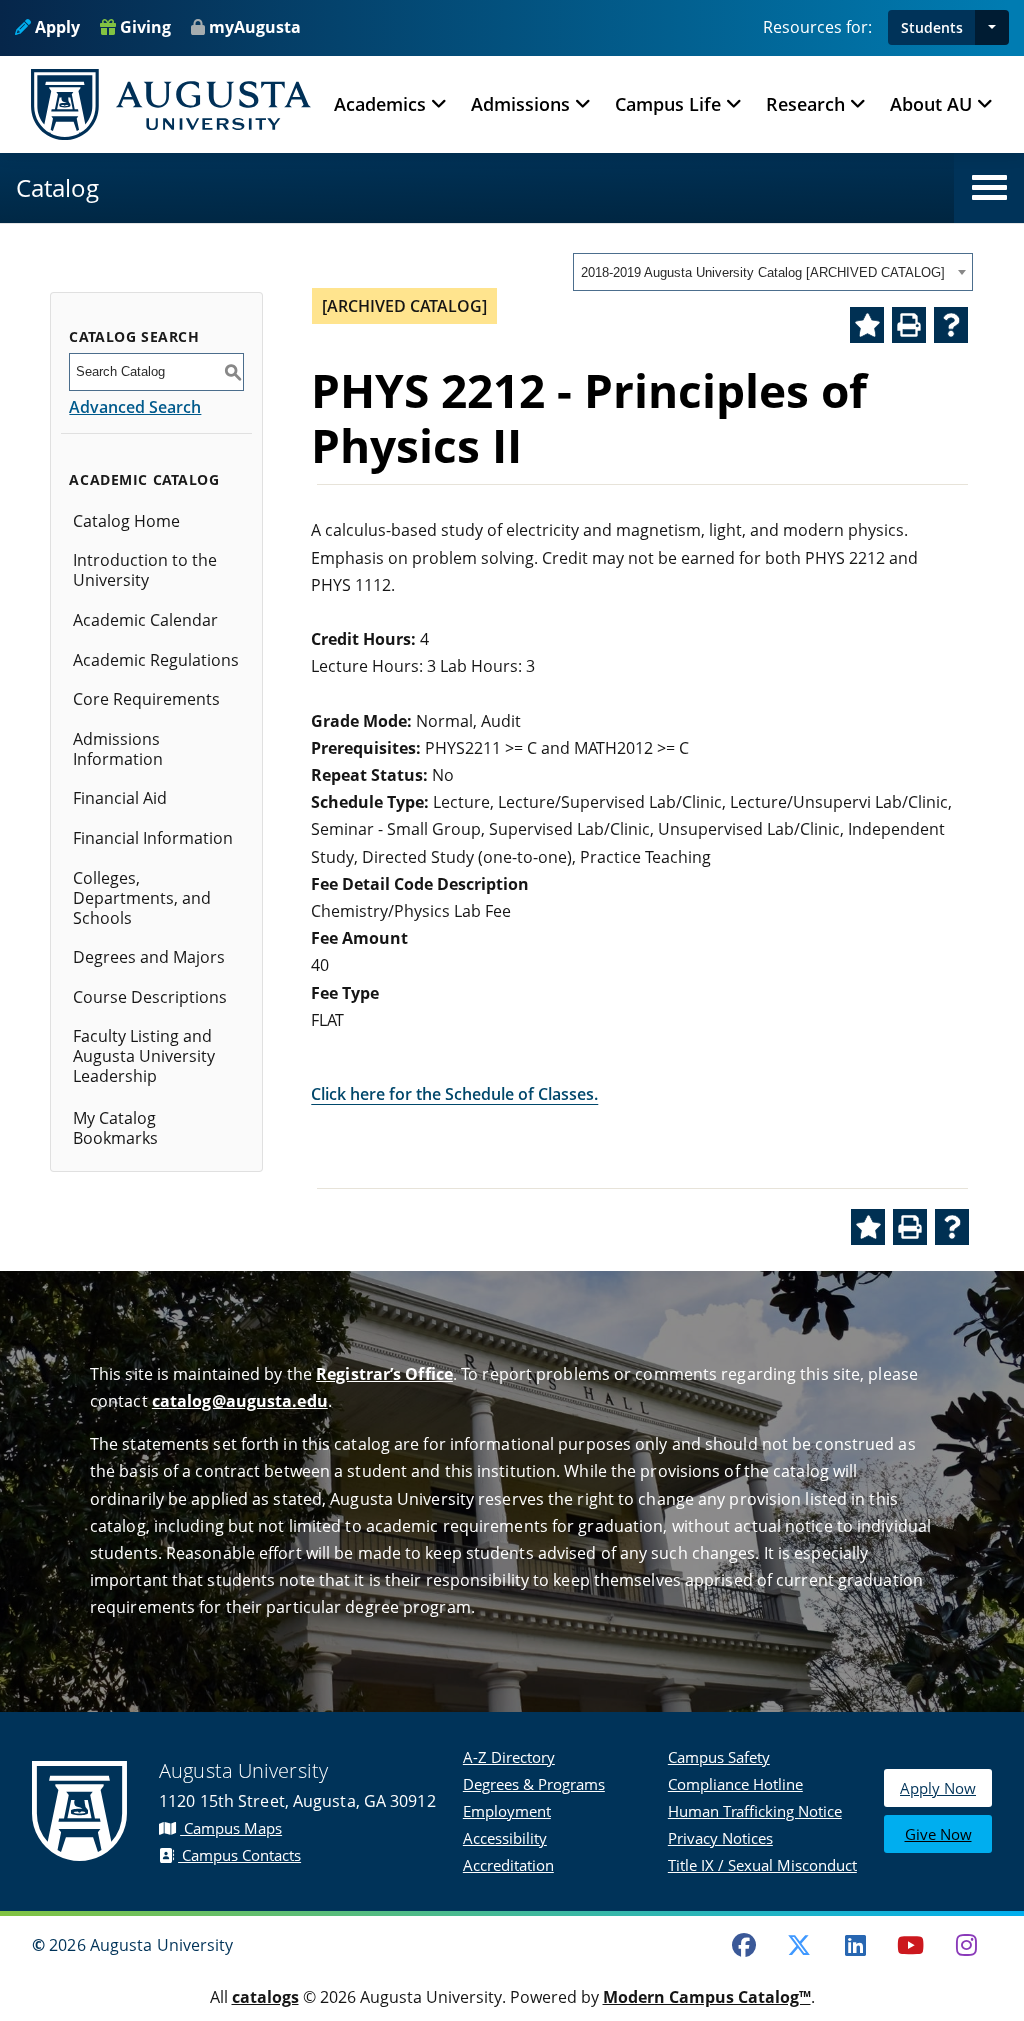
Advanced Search (135, 407)
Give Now (938, 1834)
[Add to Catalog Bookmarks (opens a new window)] (867, 325)
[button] (992, 27)
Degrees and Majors (149, 957)
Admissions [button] (520, 104)
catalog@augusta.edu (240, 1401)
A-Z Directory (509, 1757)
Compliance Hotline (735, 1784)
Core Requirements (146, 699)
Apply (55, 27)
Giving (143, 27)
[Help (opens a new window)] (951, 325)
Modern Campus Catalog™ (707, 1997)
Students (932, 27)
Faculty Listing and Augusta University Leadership (144, 1056)
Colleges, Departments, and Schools (142, 898)
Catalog (57, 187)
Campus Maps (231, 1828)
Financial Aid (120, 798)
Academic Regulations (156, 660)
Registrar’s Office (384, 1374)
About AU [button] (931, 104)
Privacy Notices (720, 1838)
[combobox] (773, 272)
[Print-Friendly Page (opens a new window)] (909, 325)
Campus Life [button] (668, 104)
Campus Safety (719, 1757)
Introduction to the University (145, 570)
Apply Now (938, 1788)
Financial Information (153, 838)
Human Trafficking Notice (755, 1811)
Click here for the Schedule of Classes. (454, 1094)
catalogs (265, 1997)
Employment (507, 1811)
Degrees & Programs (534, 1784)
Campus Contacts (239, 1855)
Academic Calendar (145, 620)
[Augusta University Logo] (171, 104)
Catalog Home (126, 521)
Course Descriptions (150, 997)
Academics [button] (380, 104)
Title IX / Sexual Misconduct (762, 1865)
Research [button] (805, 104)
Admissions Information (118, 749)
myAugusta (255, 27)
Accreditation (508, 1865)
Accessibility (505, 1838)
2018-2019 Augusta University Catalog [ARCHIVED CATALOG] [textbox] (763, 272)
